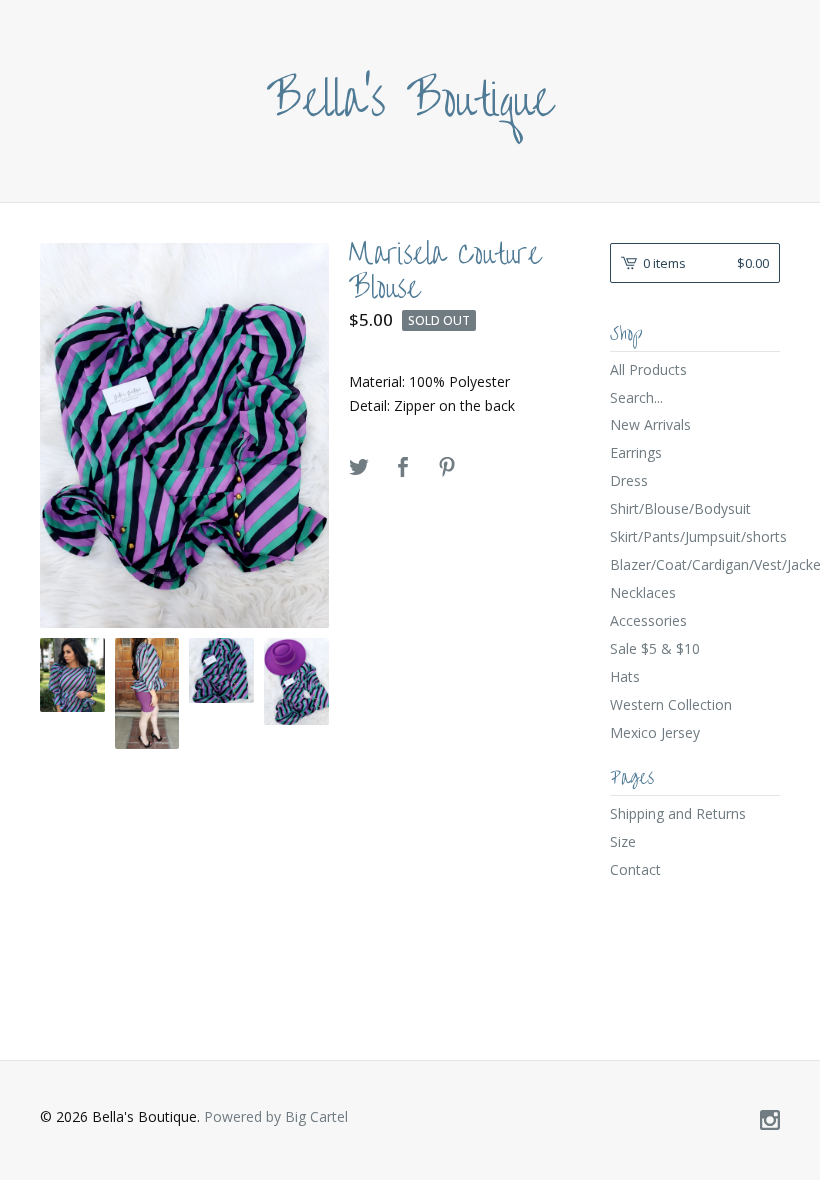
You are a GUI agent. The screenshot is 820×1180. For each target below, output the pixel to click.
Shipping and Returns (678, 813)
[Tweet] (359, 468)
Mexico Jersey (655, 732)
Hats (625, 676)
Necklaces (643, 592)
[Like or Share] (403, 468)
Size (623, 841)
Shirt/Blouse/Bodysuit (680, 508)
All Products (648, 369)
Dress (629, 480)
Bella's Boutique (410, 101)
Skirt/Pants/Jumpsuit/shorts (695, 536)
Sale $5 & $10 (655, 648)
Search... (636, 398)
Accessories (648, 620)
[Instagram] (770, 1121)
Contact (635, 869)
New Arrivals (650, 424)
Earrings (636, 452)
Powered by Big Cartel (276, 1116)
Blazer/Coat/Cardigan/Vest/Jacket (695, 564)
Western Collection (671, 704)
